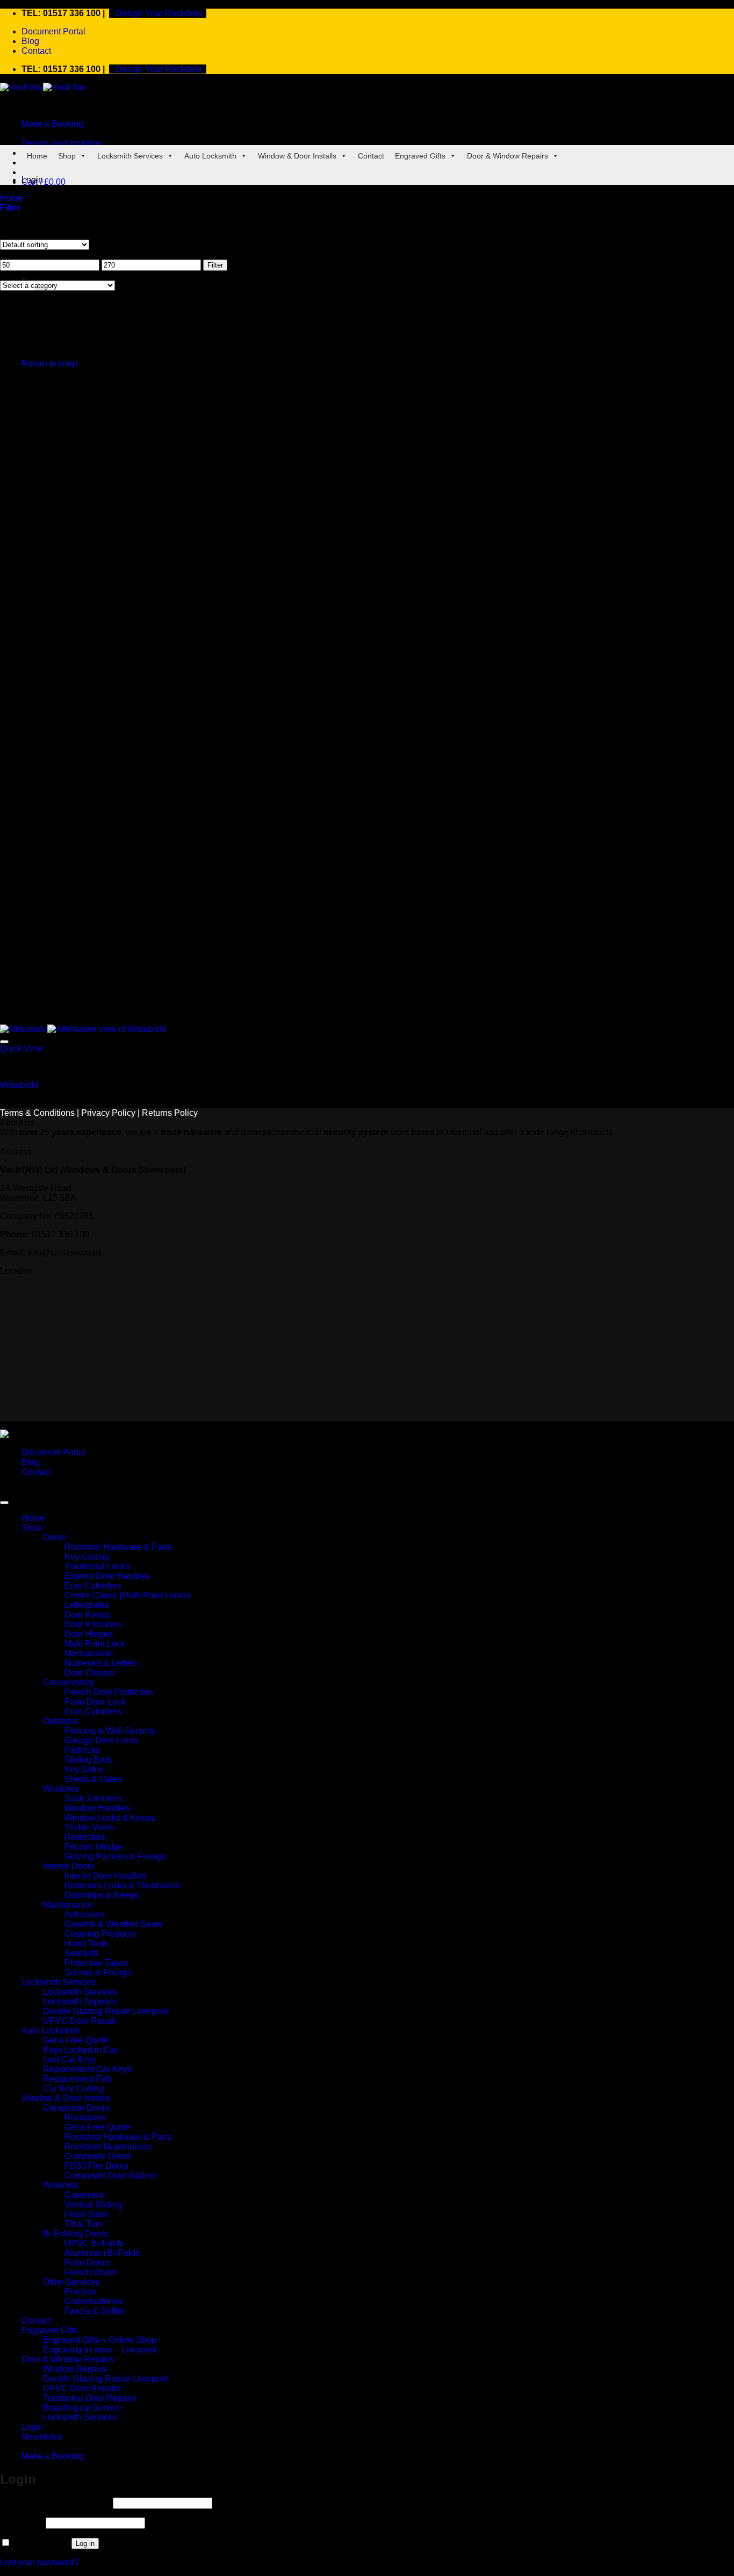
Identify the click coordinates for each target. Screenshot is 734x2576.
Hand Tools (86, 1943)
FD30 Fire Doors (96, 2166)
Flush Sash (86, 2214)
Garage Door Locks (102, 1740)
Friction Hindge (94, 1847)
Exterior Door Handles (107, 1576)
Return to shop (49, 363)
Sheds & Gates (93, 1779)
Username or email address (55, 2503)
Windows (61, 1789)
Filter (215, 265)
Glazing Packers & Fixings (115, 1856)
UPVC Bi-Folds (94, 2243)
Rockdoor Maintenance (109, 2146)
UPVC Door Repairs (82, 2388)
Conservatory (69, 1682)
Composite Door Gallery (110, 2175)
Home (37, 156)
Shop (67, 156)
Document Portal (53, 31)
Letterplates (87, 1605)
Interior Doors (69, 1866)
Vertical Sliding (93, 2205)
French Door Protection (109, 1692)
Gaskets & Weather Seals (113, 1924)
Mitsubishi (19, 1085)
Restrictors (85, 1837)
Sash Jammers (93, 1798)
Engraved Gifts (420, 156)
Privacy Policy (108, 1113)
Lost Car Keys (70, 2059)
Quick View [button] (22, 1048)
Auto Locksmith (210, 156)
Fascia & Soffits (94, 2311)
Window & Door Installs (297, 156)
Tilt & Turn (84, 2224)
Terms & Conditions (37, 1113)
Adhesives (85, 1914)
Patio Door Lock (95, 1702)
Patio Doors (87, 2263)
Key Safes (84, 1769)
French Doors (91, 2272)
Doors (55, 1537)
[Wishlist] (4, 1042)
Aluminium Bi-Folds (102, 2253)
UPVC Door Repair (80, 2021)
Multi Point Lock (95, 1644)
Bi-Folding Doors (75, 2234)
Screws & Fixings (98, 1972)
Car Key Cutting (73, 2088)
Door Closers (90, 1673)
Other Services (71, 2282)
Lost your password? (39, 2562)
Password (22, 2523)
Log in (85, 2543)
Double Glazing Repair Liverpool (106, 2011)
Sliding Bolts (89, 1760)
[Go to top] (4, 1503)
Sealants (81, 1953)
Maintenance (68, 1905)
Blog (30, 41)
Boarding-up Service (82, 2408)
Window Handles (97, 1808)
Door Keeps (87, 1615)
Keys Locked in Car (80, 2050)
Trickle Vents (89, 1827)
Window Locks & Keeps (110, 1818)
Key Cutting (87, 1557)
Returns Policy (170, 1113)
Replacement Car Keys (87, 2069)
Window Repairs (75, 2369)
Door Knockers (93, 1624)
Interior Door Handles (105, 1876)
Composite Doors (76, 2108)
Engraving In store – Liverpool (100, 2350)
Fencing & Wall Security (110, 1731)
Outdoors (60, 1721)
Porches (80, 2292)
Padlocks (82, 1750)
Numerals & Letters (101, 1663)
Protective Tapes (96, 1963)
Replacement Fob (77, 2079)
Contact (36, 51)
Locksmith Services (130, 156)
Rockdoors (85, 2117)
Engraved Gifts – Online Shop (100, 2340)
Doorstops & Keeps (102, 1895)
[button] (44, 182)
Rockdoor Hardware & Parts (118, 1547)
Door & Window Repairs (508, 156)
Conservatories (93, 2301)
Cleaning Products (100, 1934)
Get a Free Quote (76, 2040)
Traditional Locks (97, 1566)
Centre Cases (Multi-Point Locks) (127, 1595)
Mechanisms (89, 1653)
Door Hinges (89, 1634)
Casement (84, 2195)
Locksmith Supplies (80, 2001)
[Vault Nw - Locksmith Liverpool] (43, 87)
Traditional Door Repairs (90, 2398)
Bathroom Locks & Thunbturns (122, 1885)
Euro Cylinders (93, 1586)
